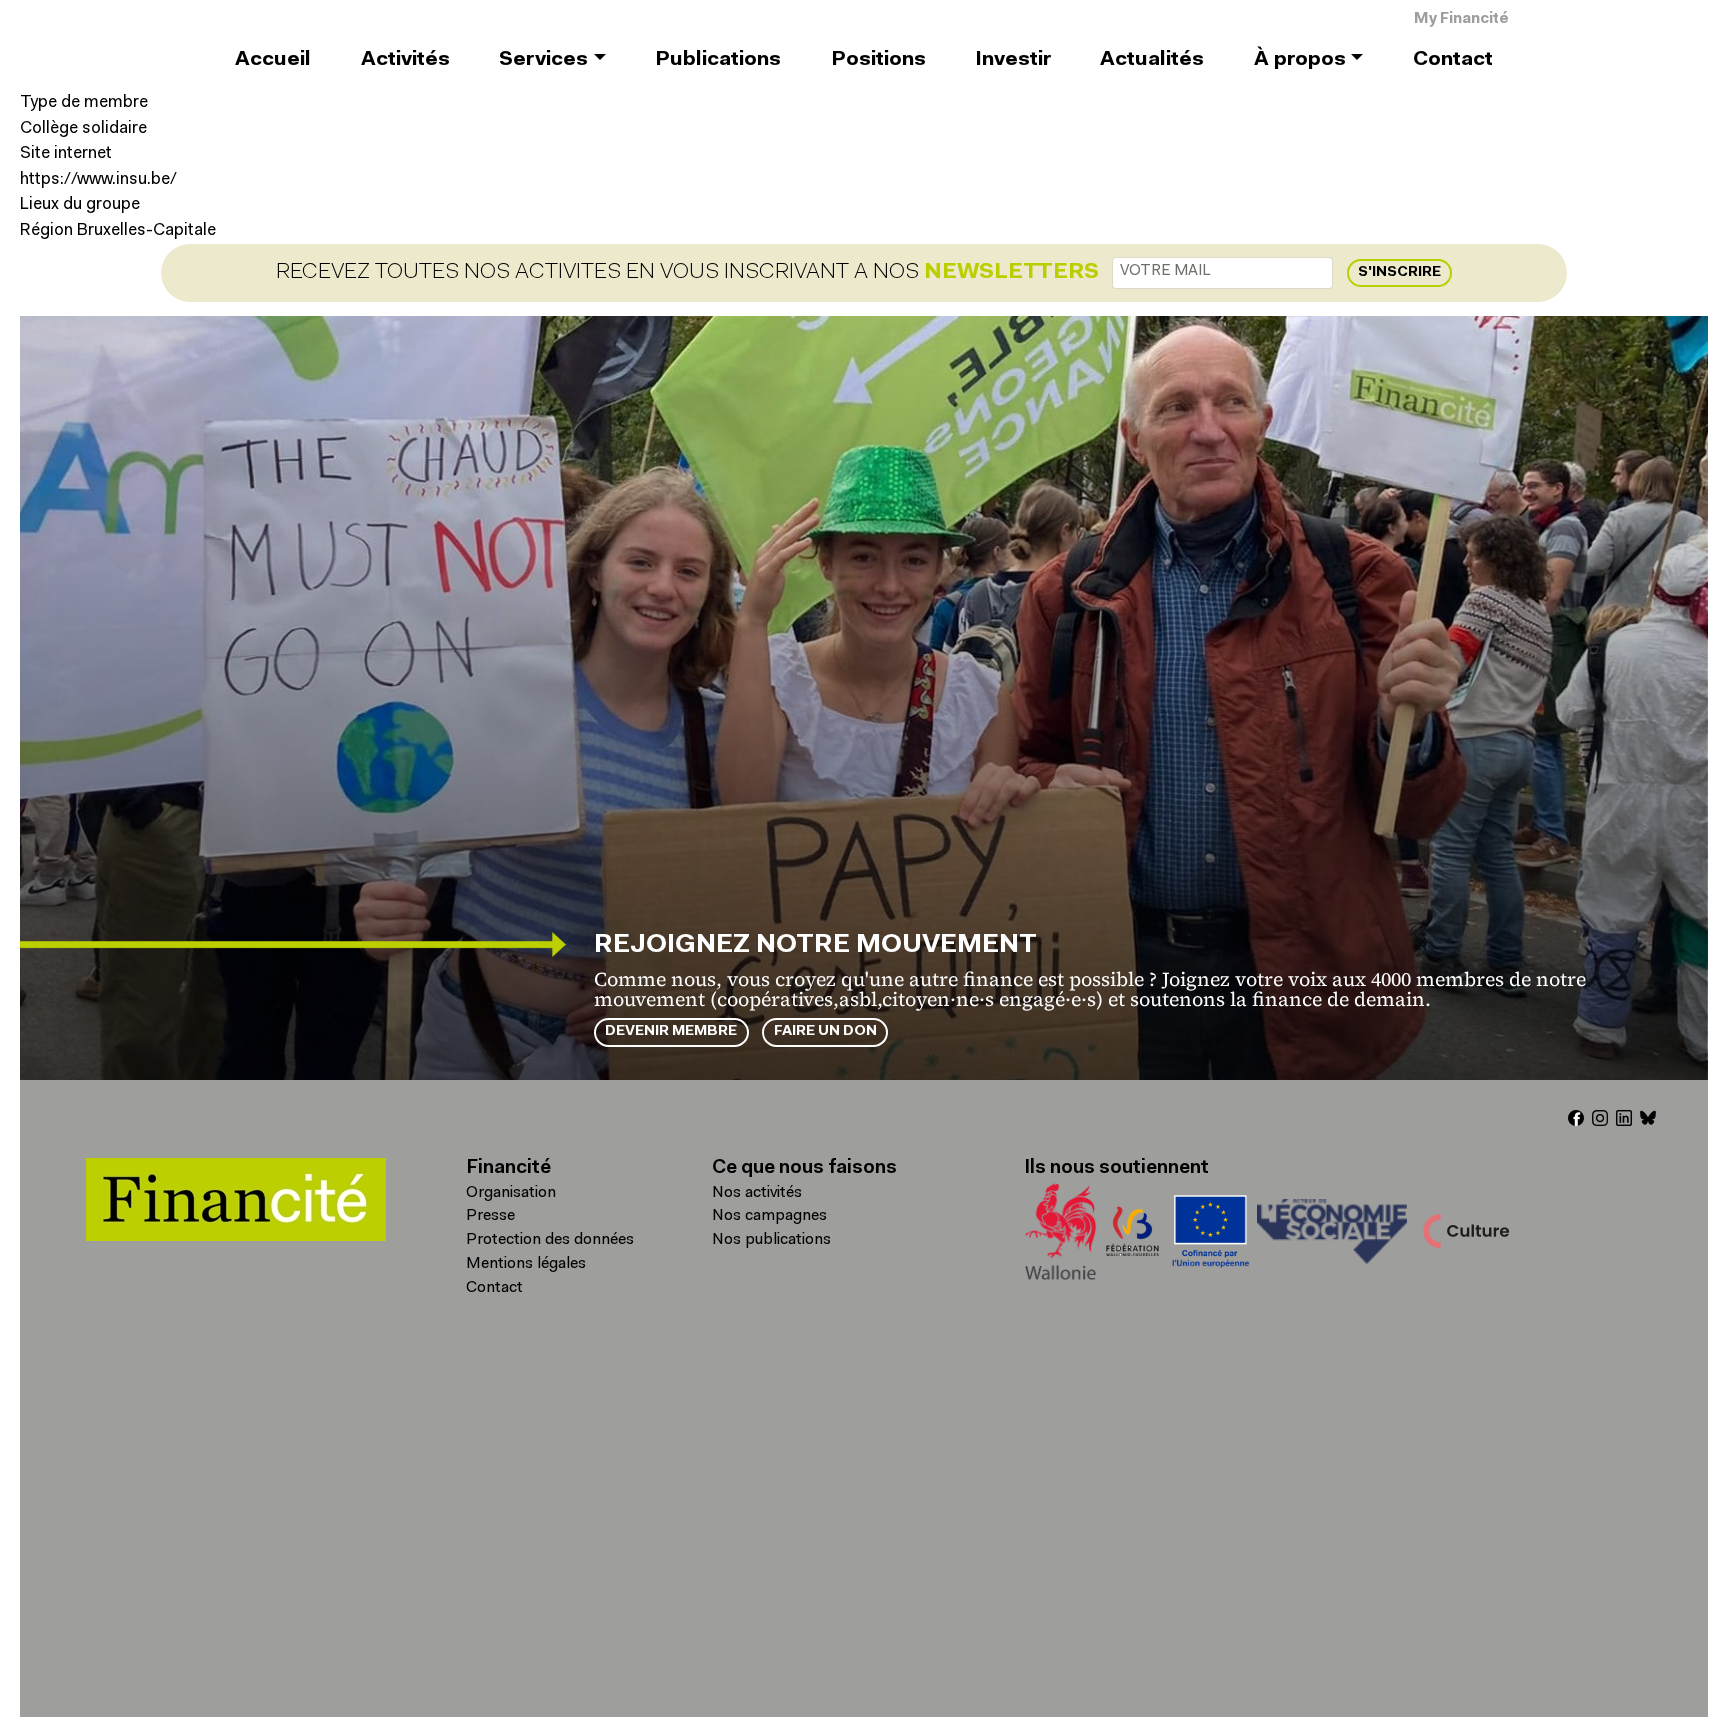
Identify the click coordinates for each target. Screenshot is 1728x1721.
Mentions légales (526, 1264)
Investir (1013, 60)
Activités (405, 60)
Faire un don (825, 1031)
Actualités (1152, 60)
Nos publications (771, 1240)
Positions (878, 60)
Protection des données (550, 1240)
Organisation (511, 1193)
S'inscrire (1399, 272)
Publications (718, 60)
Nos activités (757, 1193)
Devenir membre (671, 1031)
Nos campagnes (769, 1216)
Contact (1453, 60)
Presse (490, 1216)
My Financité (1461, 19)
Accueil (273, 60)
